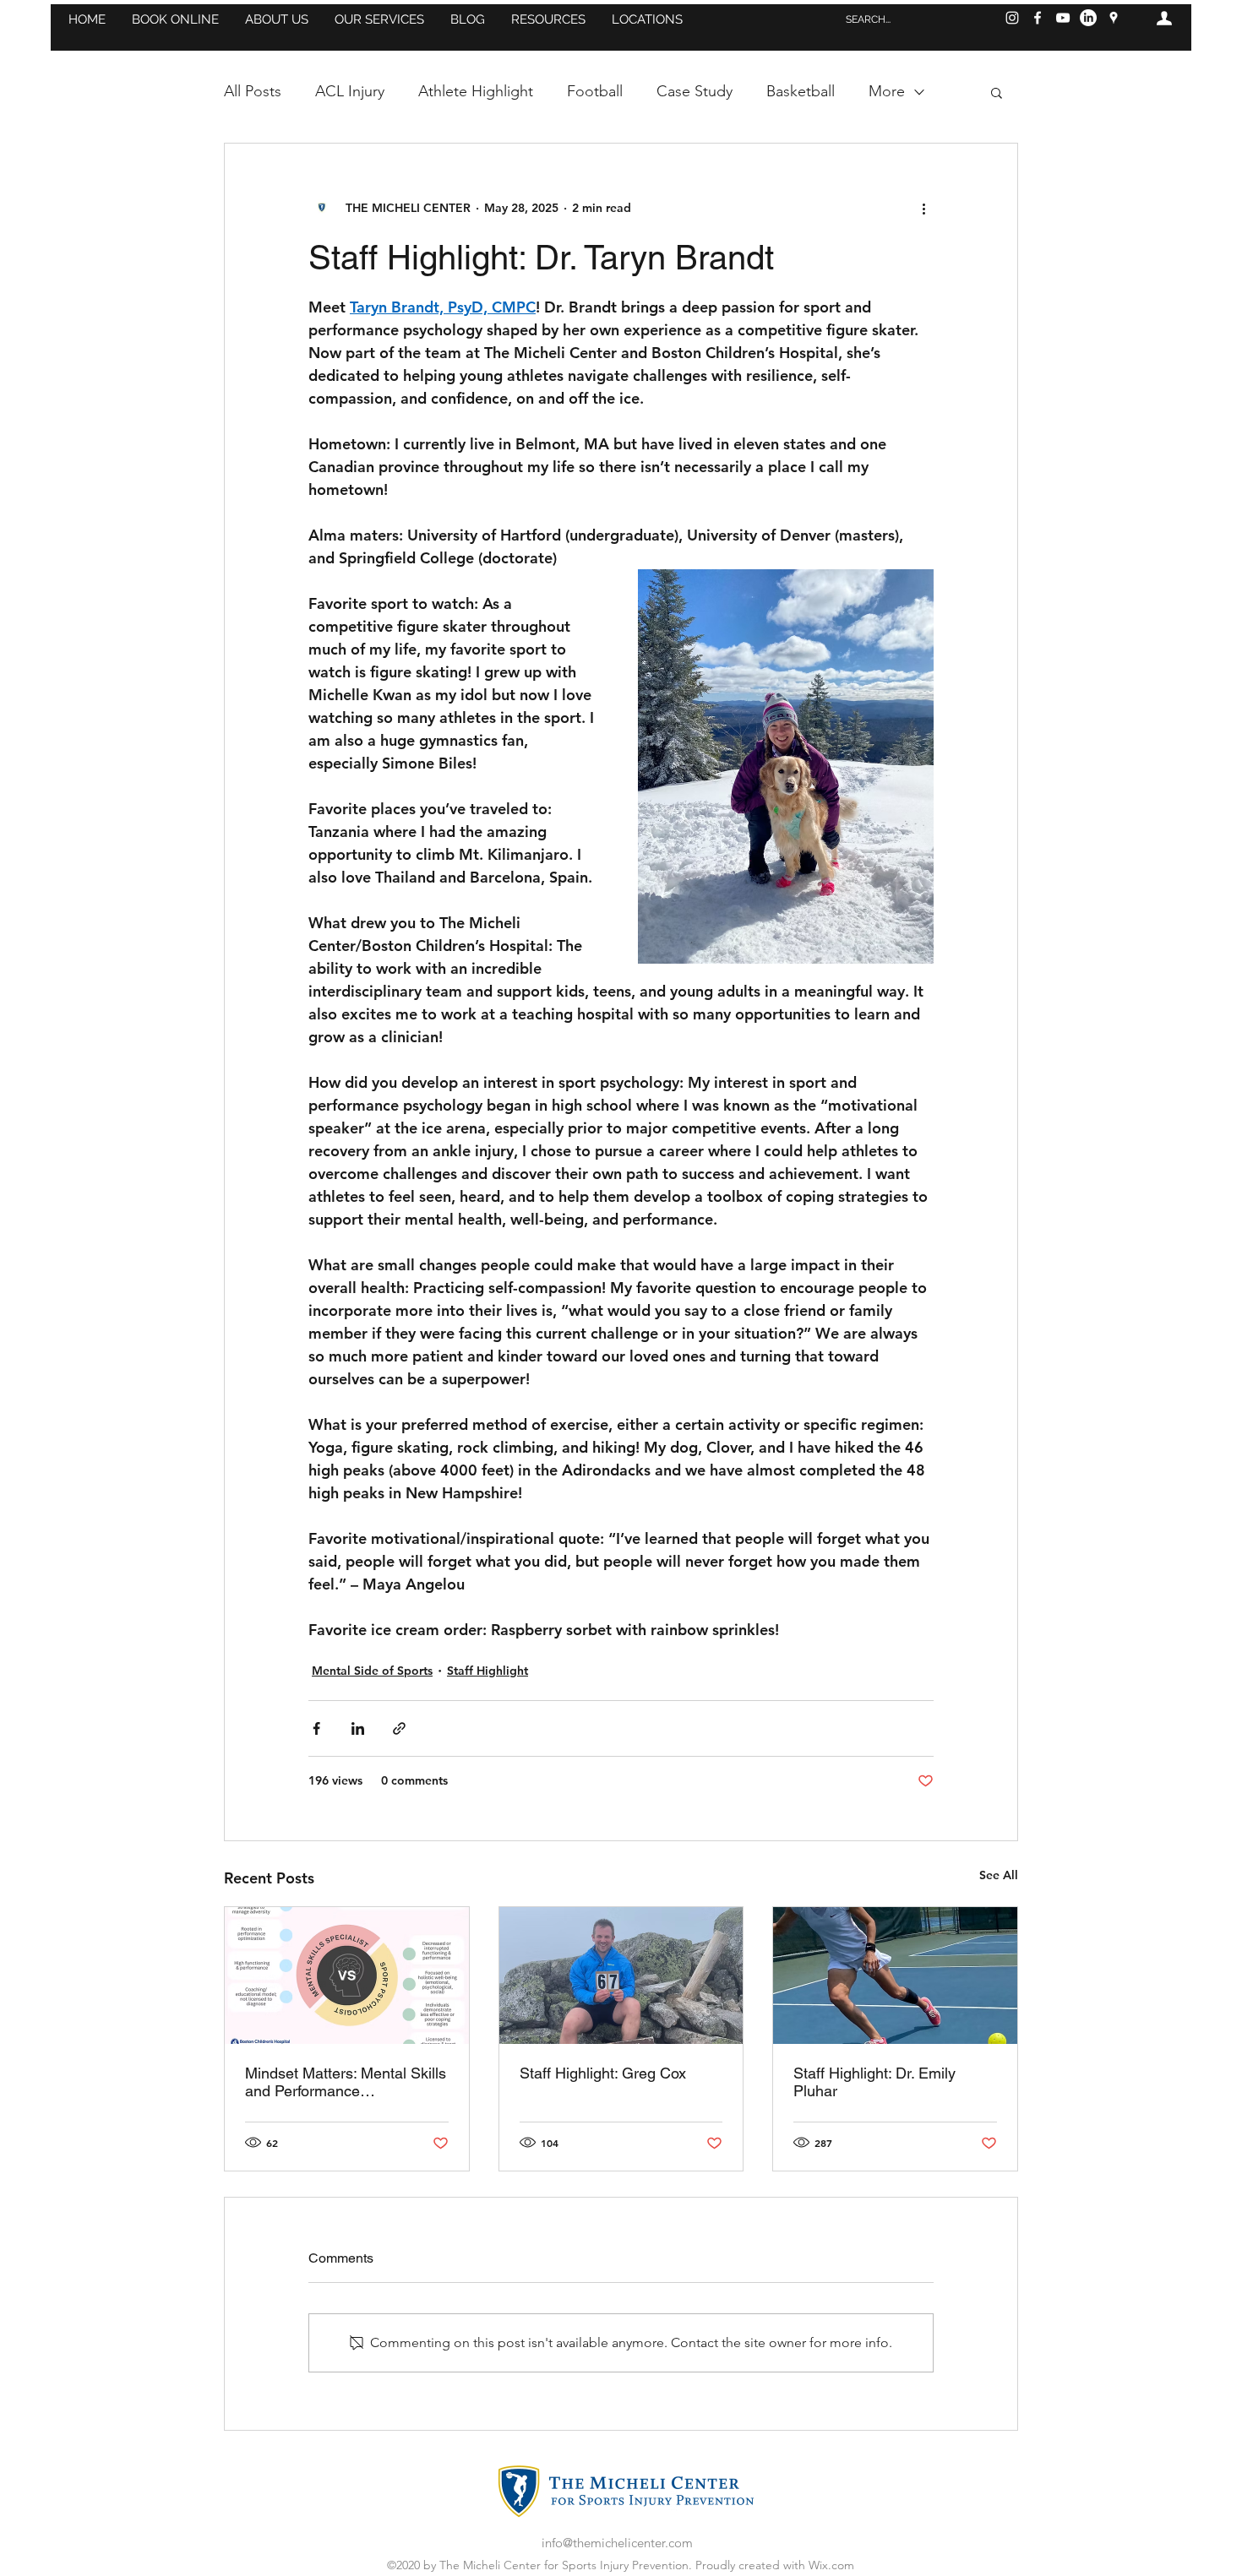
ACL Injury (350, 91)
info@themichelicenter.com (617, 2543)
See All (999, 1875)
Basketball (801, 91)
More (887, 91)
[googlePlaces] (1114, 18)
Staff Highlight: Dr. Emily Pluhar (874, 2082)
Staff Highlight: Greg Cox (603, 2073)
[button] (175, 19)
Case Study (695, 91)
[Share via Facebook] (316, 1728)
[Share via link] (399, 1728)
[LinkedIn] (1088, 18)
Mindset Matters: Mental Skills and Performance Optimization (346, 2082)
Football (595, 91)
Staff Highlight (488, 1671)
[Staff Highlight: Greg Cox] (621, 1975)
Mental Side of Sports (372, 1671)
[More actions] (923, 208)
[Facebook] (1038, 18)
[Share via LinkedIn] (358, 1728)
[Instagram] (1012, 18)
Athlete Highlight (476, 91)
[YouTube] (1063, 18)
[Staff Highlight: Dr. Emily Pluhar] (895, 1975)
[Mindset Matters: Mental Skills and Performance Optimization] (347, 1975)
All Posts (253, 91)
